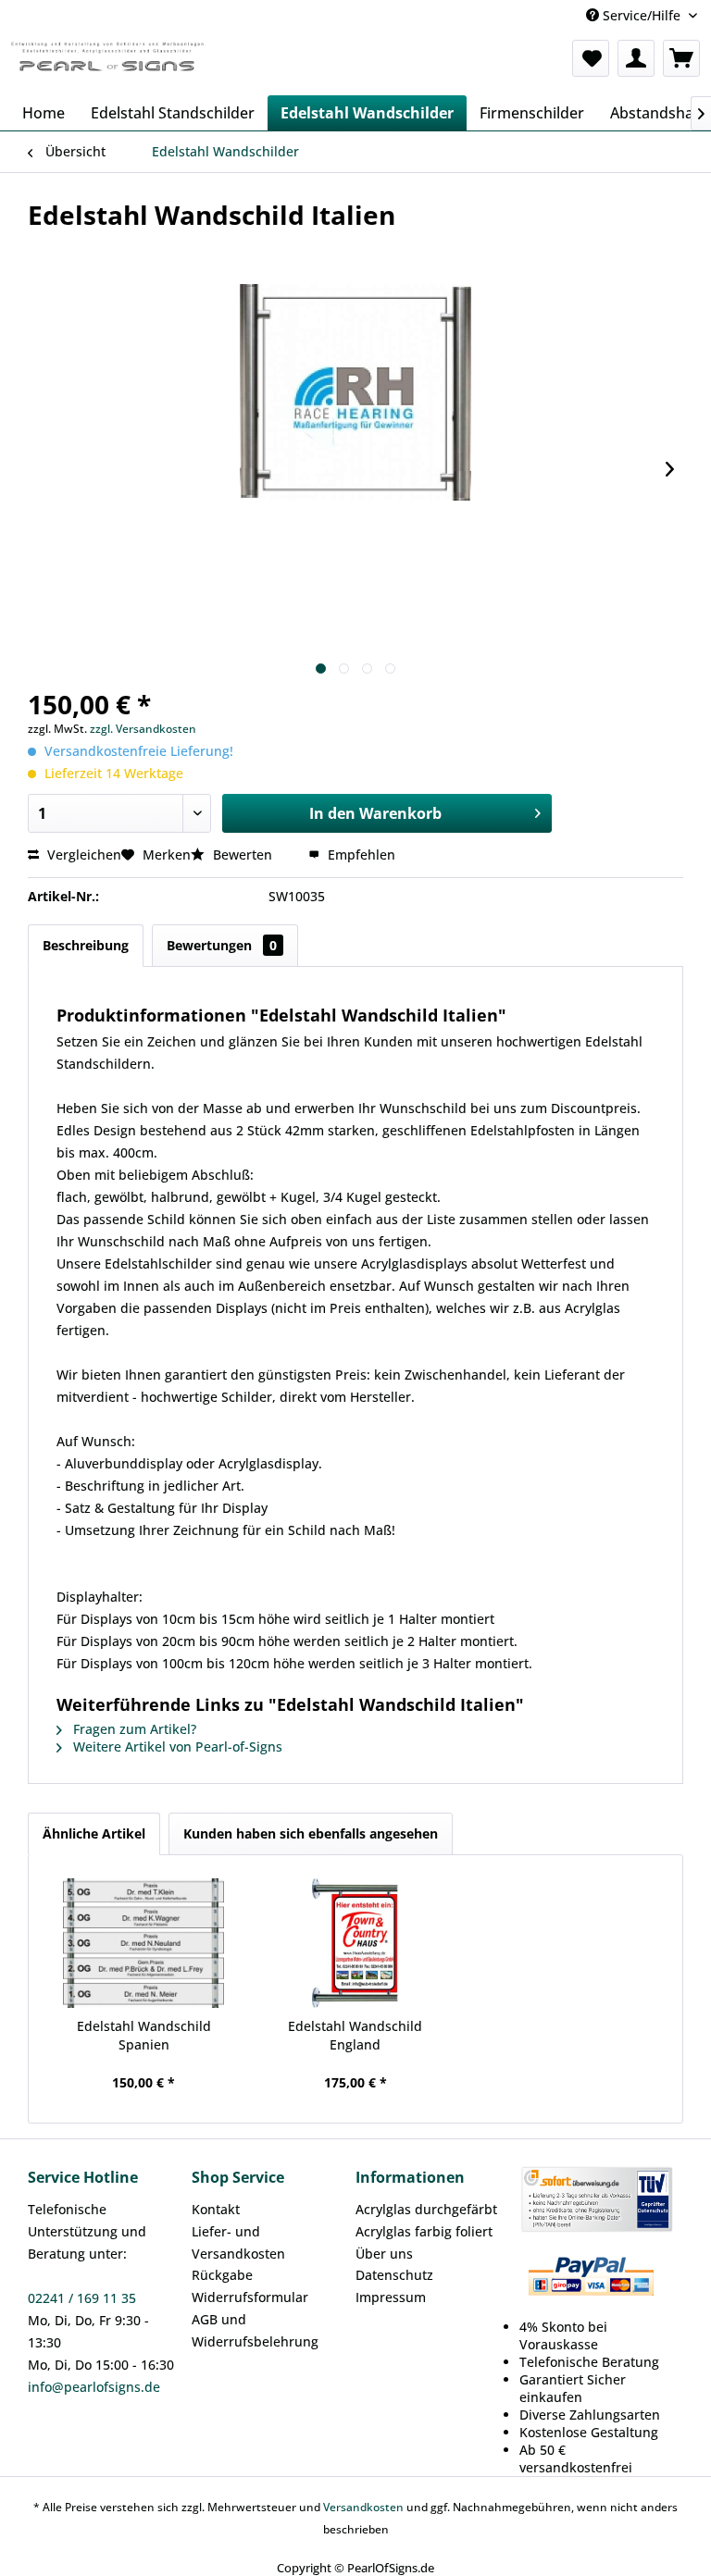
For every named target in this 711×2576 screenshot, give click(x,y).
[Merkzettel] (591, 58)
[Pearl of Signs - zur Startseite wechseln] (107, 63)
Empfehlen (360, 855)
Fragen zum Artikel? (133, 1729)
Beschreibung (86, 945)
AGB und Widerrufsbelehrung (255, 2330)
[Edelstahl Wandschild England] (356, 1943)
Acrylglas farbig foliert (424, 2231)
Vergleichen (82, 855)
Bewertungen (222, 945)
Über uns (384, 2254)
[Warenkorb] (681, 58)
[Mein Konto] (636, 58)
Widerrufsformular (250, 2297)
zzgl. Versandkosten (143, 729)
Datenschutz (394, 2275)
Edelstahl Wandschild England (355, 2035)
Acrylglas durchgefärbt (426, 2209)
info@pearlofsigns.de (94, 2387)
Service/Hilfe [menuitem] (642, 15)
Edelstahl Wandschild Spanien (144, 2035)
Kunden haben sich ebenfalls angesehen (311, 1833)
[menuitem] (591, 58)
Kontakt (216, 2209)
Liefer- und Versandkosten (238, 2242)
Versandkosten (363, 2507)
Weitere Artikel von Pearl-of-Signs (176, 1746)
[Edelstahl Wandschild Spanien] (144, 1943)
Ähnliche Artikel (94, 1833)
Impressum (391, 2297)
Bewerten (243, 855)
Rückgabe (222, 2275)
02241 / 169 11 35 (82, 2298)
